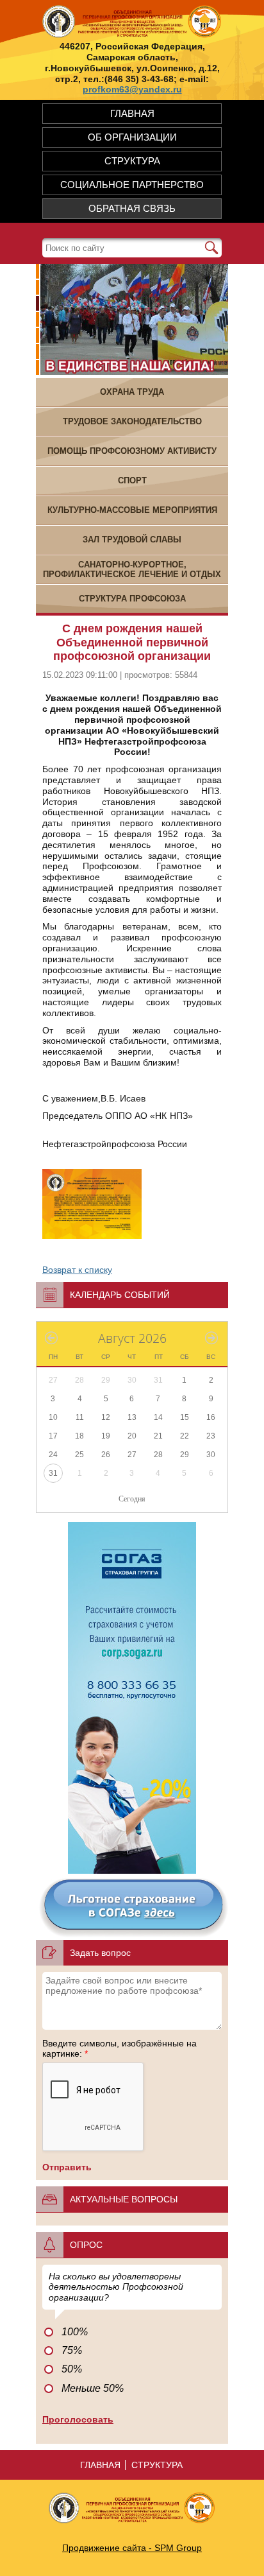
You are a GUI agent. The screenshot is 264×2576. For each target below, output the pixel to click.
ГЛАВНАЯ (132, 113)
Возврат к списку (77, 1270)
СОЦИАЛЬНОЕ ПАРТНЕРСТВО (132, 185)
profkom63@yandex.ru (132, 89)
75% (72, 2350)
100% (75, 2332)
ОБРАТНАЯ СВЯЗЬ (132, 208)
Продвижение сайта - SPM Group (132, 2548)
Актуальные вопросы (124, 2199)
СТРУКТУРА (132, 161)
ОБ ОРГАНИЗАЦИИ (132, 137)
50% (72, 2369)
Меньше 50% (93, 2388)
